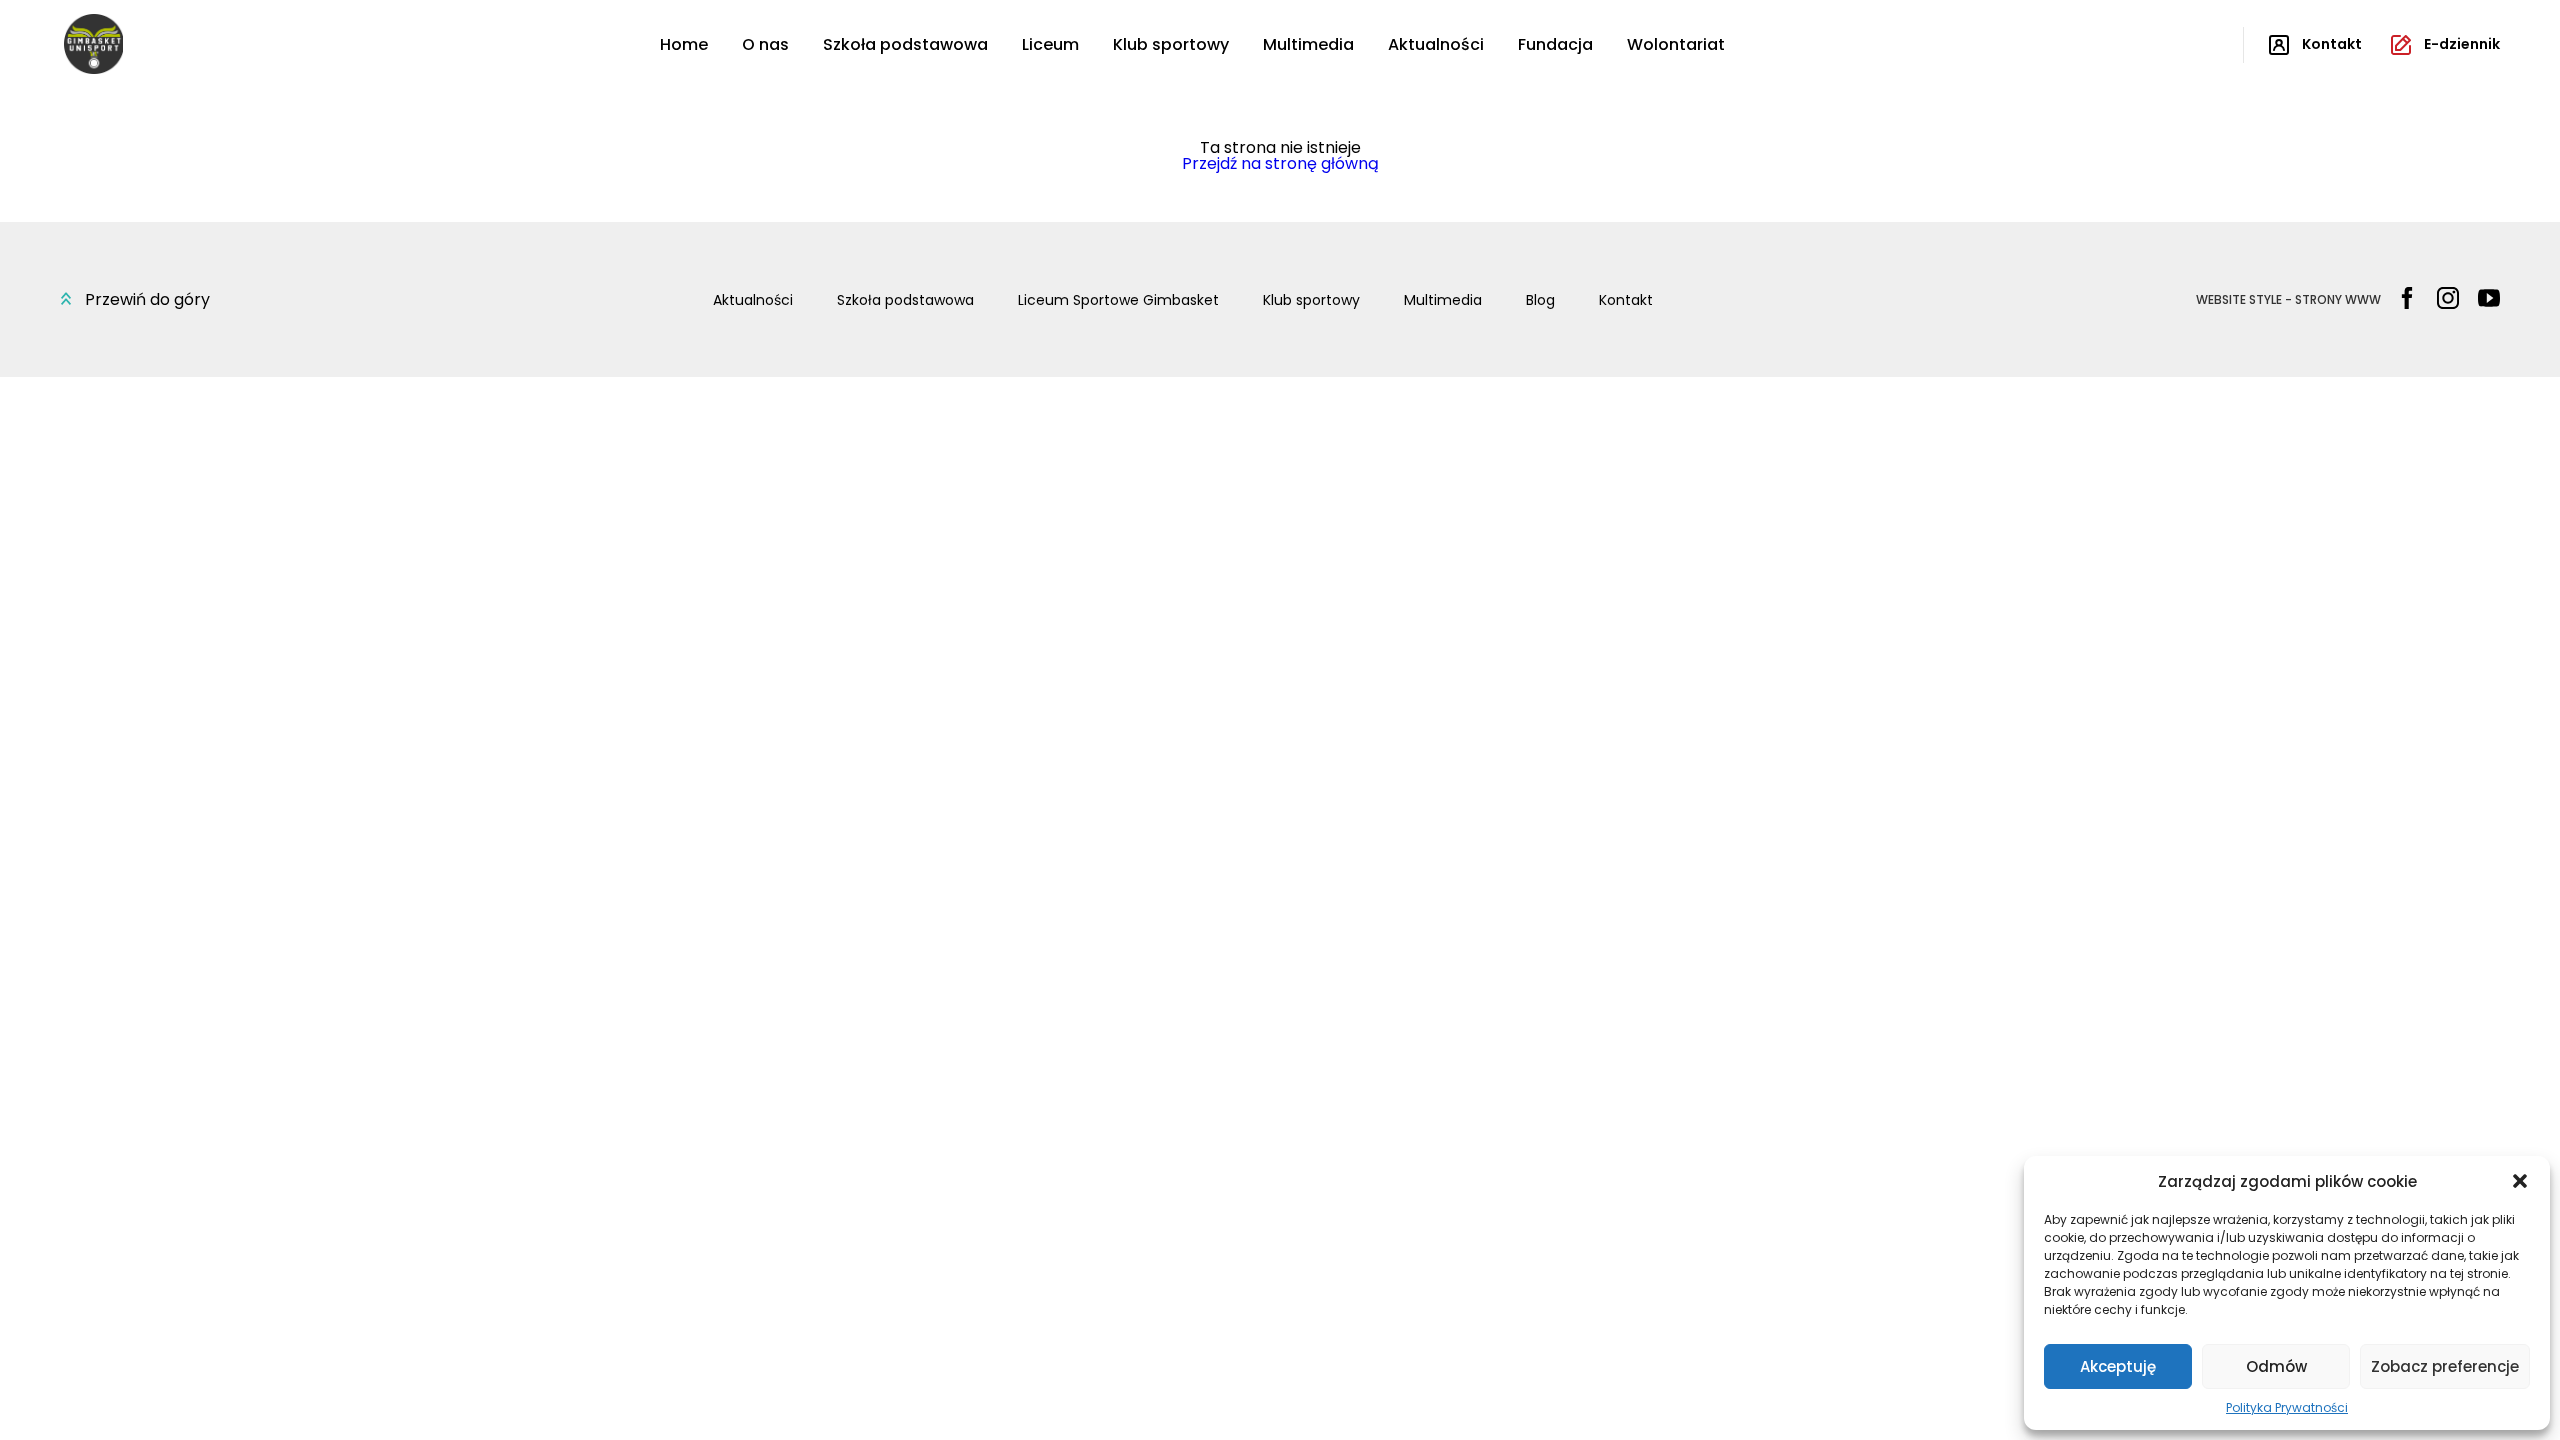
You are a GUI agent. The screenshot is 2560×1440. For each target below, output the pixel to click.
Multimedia (1308, 44)
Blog (1540, 300)
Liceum (1050, 44)
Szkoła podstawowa (905, 44)
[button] (2520, 1181)
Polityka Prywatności (2287, 1407)
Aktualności (1436, 44)
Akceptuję (2118, 1366)
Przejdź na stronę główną (1280, 163)
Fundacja (1555, 44)
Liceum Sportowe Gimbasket (1118, 300)
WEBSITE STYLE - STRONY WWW (2288, 300)
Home (684, 44)
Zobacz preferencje (2445, 1366)
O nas (765, 44)
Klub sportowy (1171, 44)
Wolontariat (1676, 44)
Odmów (2276, 1366)
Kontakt (1626, 300)
